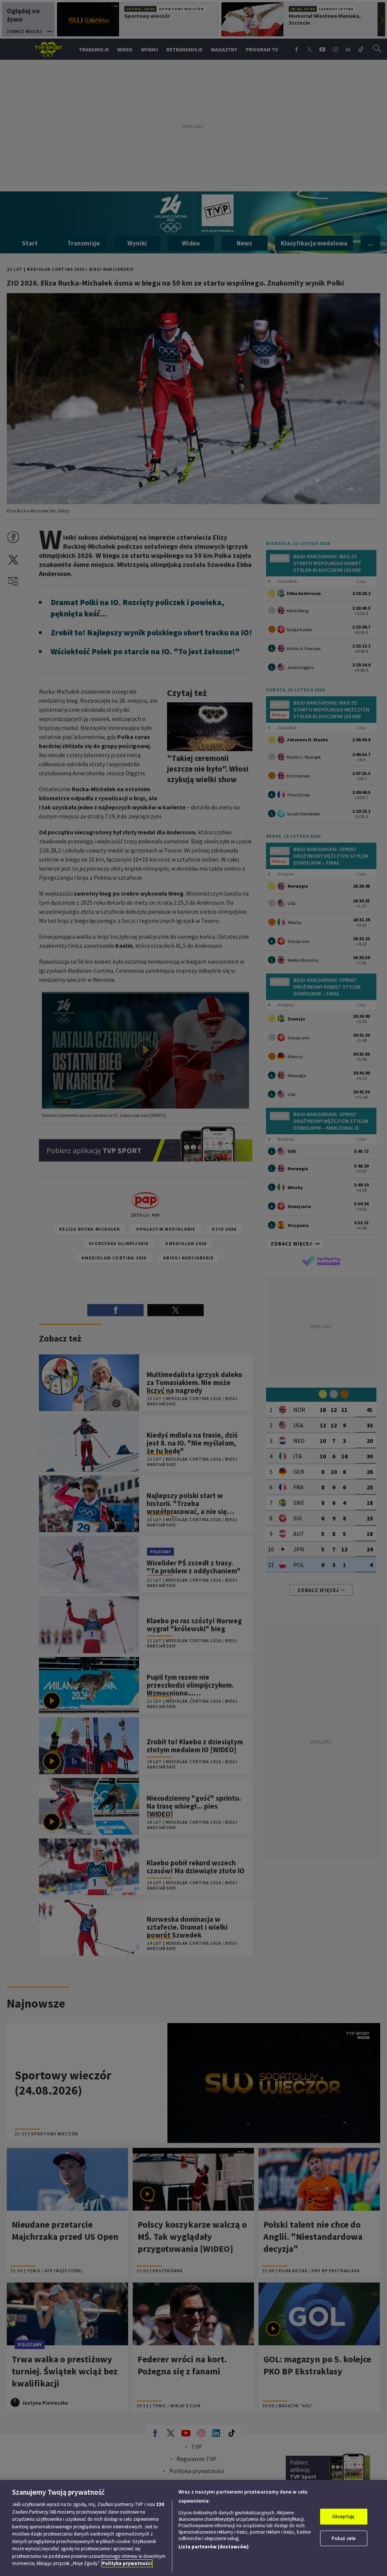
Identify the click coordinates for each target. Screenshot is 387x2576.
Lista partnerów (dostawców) (214, 2547)
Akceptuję (343, 2516)
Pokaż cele (344, 2538)
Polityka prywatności (127, 2563)
